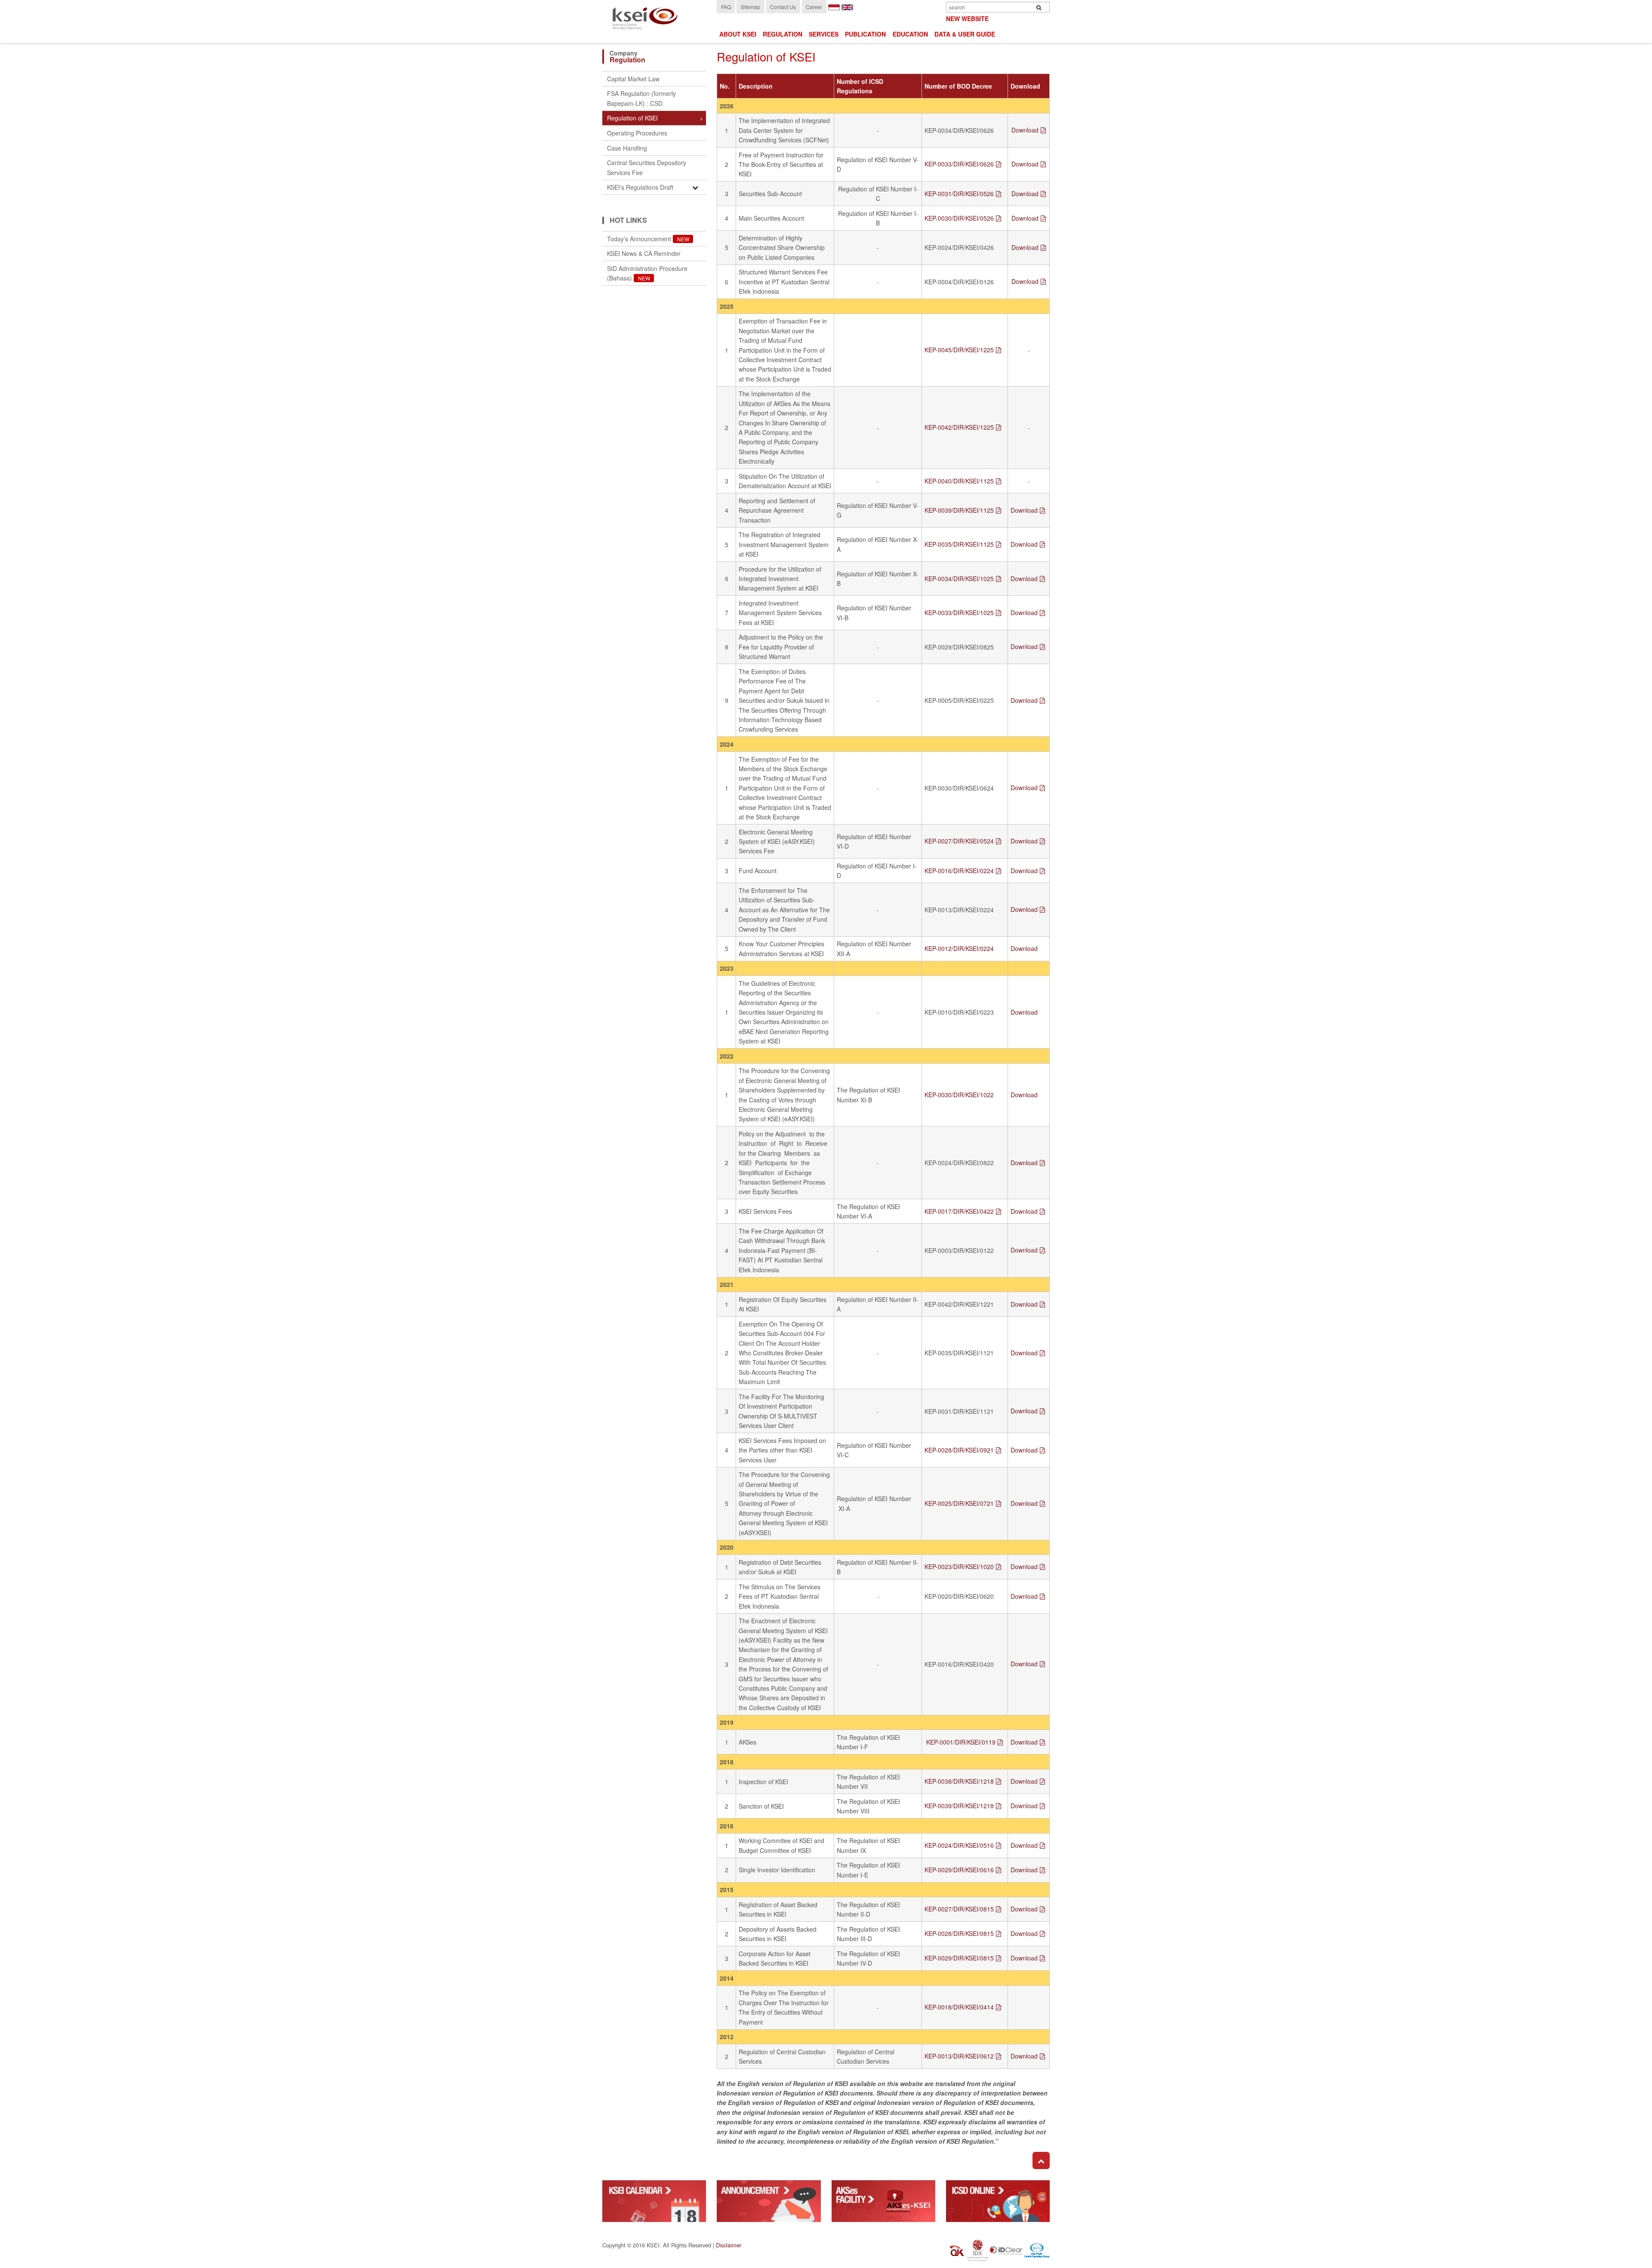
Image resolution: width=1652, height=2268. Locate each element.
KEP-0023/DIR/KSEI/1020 (959, 1566)
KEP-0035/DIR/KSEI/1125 (959, 544)
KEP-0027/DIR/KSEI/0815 (959, 1909)
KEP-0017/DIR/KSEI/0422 (959, 1211)
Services (824, 34)
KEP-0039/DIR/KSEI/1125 (959, 510)
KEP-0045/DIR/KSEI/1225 (959, 350)
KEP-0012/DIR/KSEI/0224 (959, 948)
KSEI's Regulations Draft (640, 187)
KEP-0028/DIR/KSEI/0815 (959, 1933)
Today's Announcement (648, 239)
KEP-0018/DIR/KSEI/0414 (959, 2007)
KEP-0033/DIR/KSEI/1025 (959, 612)
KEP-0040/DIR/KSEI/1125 (959, 481)
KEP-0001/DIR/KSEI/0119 (961, 1742)
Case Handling (627, 148)
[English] (847, 6)
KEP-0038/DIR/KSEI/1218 (959, 1781)
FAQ (726, 7)
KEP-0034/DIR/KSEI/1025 (959, 579)
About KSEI (738, 34)
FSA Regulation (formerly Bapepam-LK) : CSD (641, 98)
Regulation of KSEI (632, 118)
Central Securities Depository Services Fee (647, 167)
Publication (865, 34)
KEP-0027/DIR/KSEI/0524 (959, 841)
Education (910, 34)
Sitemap (750, 7)
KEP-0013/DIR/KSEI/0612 (959, 2056)
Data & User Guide (965, 34)
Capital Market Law (633, 79)
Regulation (783, 34)
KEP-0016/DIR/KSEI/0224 (959, 871)
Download (1025, 130)
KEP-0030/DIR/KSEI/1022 (959, 1095)
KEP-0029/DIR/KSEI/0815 (959, 1958)
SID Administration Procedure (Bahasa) (647, 273)
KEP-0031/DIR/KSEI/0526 (959, 194)
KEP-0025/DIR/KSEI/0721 (959, 1503)
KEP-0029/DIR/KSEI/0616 (959, 1870)
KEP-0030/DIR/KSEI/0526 (959, 218)
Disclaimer (729, 2245)
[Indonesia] (834, 6)
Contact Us (783, 7)
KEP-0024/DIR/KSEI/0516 (959, 1845)
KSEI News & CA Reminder (644, 253)
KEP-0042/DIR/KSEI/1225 (959, 427)
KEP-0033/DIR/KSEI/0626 (959, 164)
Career (814, 7)
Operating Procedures (637, 133)
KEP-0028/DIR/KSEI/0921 (959, 1450)
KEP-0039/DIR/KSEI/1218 (959, 1806)
